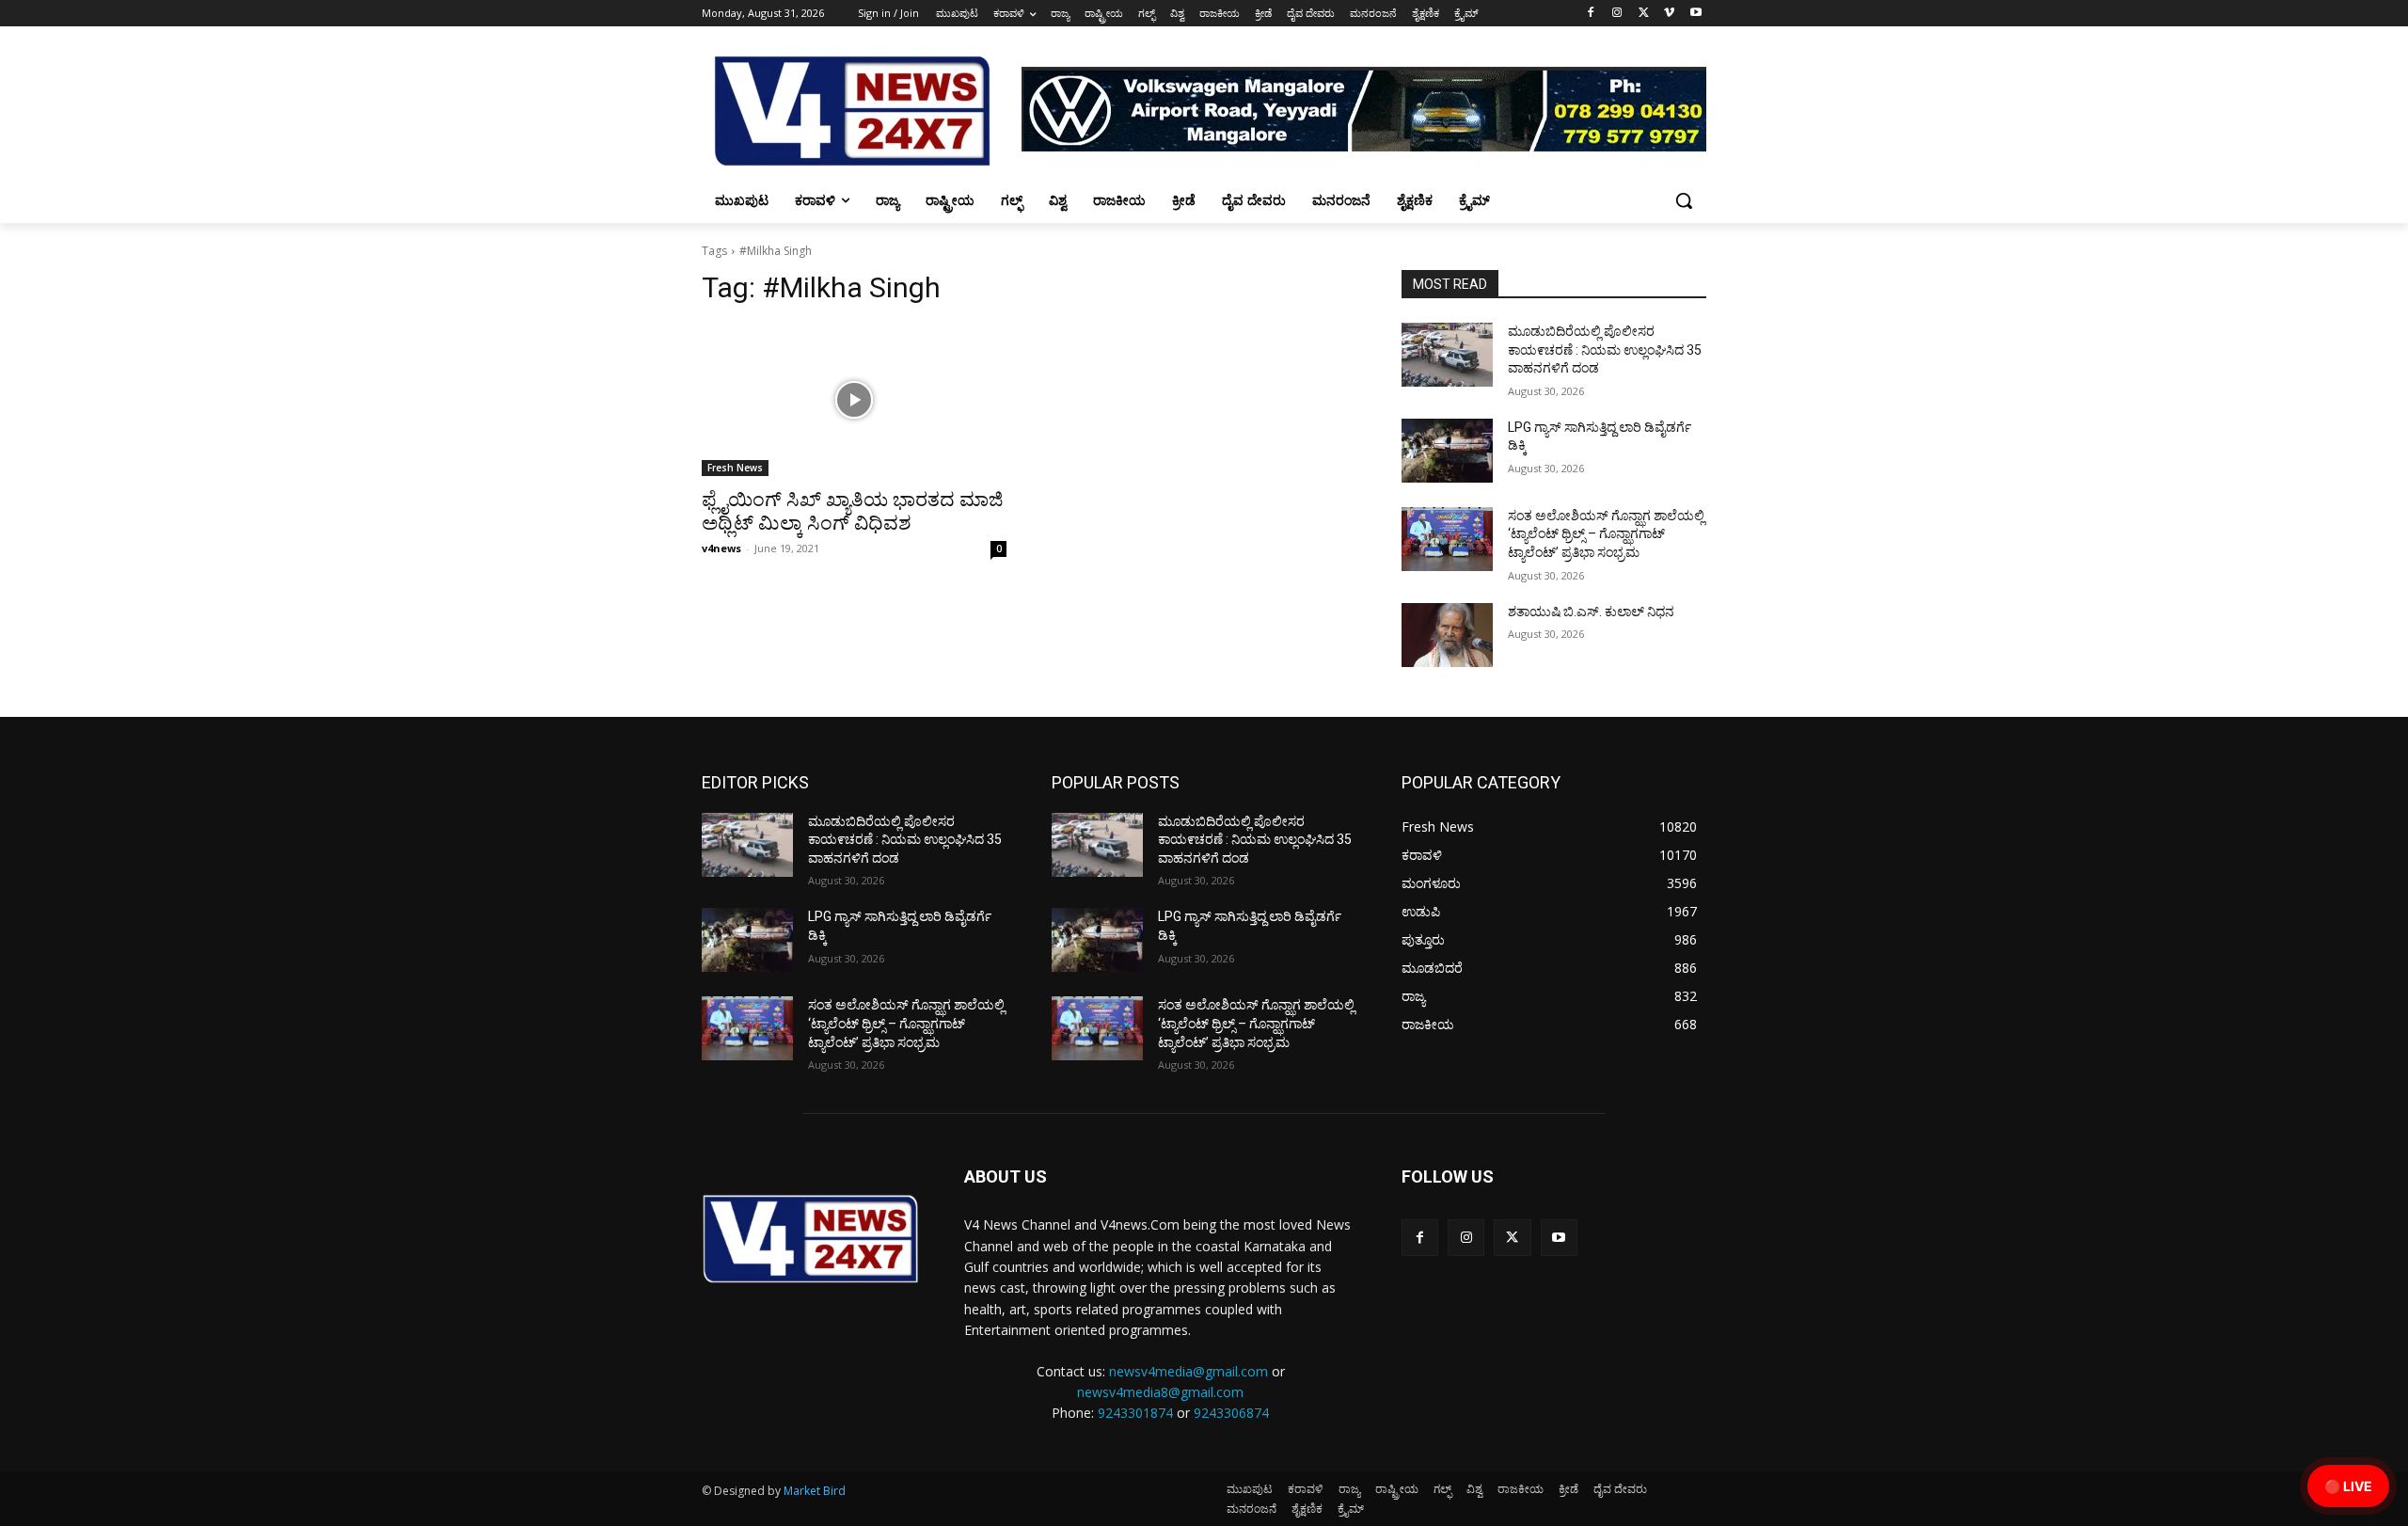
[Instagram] (1617, 14)
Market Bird (815, 1491)
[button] (1684, 200)
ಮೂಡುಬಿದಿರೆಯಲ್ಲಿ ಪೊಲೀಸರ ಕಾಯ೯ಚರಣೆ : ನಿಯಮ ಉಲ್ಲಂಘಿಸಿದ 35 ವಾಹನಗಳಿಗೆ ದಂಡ (1605, 350)
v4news (721, 548)
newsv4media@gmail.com (1188, 1371)
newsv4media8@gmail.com (1160, 1392)
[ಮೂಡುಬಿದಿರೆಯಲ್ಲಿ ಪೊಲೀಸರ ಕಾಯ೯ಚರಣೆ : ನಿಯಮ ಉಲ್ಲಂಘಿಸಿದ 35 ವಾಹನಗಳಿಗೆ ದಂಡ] (1447, 355)
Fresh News (735, 468)
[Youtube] (1695, 14)
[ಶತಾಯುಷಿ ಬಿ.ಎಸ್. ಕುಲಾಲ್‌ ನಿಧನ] (1447, 635)
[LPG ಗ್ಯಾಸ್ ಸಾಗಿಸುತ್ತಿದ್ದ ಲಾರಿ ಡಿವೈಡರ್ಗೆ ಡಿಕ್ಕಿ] (1447, 451)
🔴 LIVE (2348, 1486)
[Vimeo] (1669, 14)
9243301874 (1135, 1413)
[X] (1644, 14)
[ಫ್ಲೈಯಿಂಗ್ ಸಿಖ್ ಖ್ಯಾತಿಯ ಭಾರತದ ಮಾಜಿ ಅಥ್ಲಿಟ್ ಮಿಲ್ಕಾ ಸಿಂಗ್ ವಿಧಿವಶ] (854, 400)
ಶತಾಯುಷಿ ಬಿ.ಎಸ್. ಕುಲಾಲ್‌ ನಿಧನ (1591, 612)
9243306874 (1231, 1413)
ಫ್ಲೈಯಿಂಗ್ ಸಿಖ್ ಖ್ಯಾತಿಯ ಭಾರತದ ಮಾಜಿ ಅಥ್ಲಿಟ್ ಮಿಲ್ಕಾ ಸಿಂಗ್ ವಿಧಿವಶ (852, 511)
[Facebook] (1591, 14)
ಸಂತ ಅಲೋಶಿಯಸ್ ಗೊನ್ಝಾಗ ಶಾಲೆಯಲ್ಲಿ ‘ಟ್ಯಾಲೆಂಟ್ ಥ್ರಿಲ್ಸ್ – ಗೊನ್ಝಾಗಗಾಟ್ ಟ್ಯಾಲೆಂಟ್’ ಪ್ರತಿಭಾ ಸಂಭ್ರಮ (1606, 534)
